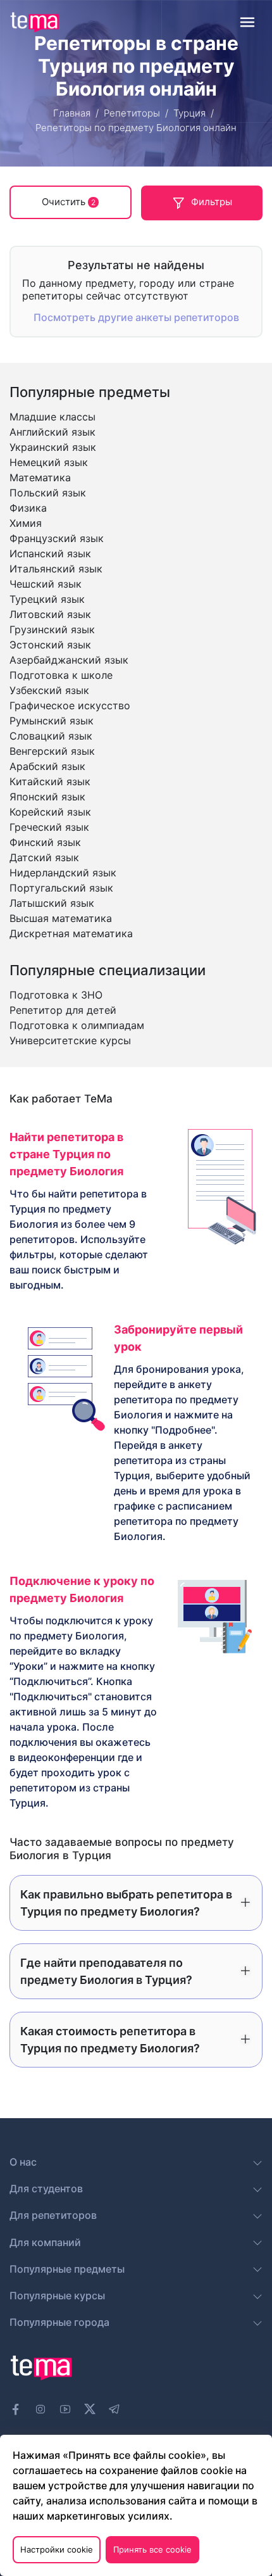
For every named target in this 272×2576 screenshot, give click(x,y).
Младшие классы (53, 417)
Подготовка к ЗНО (56, 995)
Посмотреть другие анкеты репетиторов (136, 317)
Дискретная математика (71, 933)
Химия (26, 523)
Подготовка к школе (61, 675)
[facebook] (16, 2409)
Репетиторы (132, 113)
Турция (189, 113)
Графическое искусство (70, 705)
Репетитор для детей (63, 1010)
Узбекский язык (49, 690)
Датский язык (44, 857)
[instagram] (40, 2409)
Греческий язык (49, 827)
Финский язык (45, 842)
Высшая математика (61, 918)
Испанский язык (50, 553)
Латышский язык (52, 903)
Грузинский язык (52, 629)
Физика (28, 508)
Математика (40, 477)
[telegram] (114, 2409)
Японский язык (47, 797)
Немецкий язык (49, 462)
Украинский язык (53, 447)
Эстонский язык (50, 645)
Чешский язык (46, 584)
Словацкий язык (51, 736)
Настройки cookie (57, 2549)
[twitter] (90, 2408)
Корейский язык (50, 812)
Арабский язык (47, 766)
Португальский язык (61, 888)
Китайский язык (50, 781)
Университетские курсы (70, 1040)
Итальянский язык (56, 569)
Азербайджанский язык (69, 660)
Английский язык (53, 432)
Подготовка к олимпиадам (77, 1025)
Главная (72, 113)
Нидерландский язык (63, 873)
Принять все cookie (152, 2549)
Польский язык (48, 493)
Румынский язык (52, 721)
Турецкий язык (47, 599)
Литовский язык (50, 614)
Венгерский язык (52, 751)
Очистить (69, 202)
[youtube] (65, 2409)
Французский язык (57, 538)
